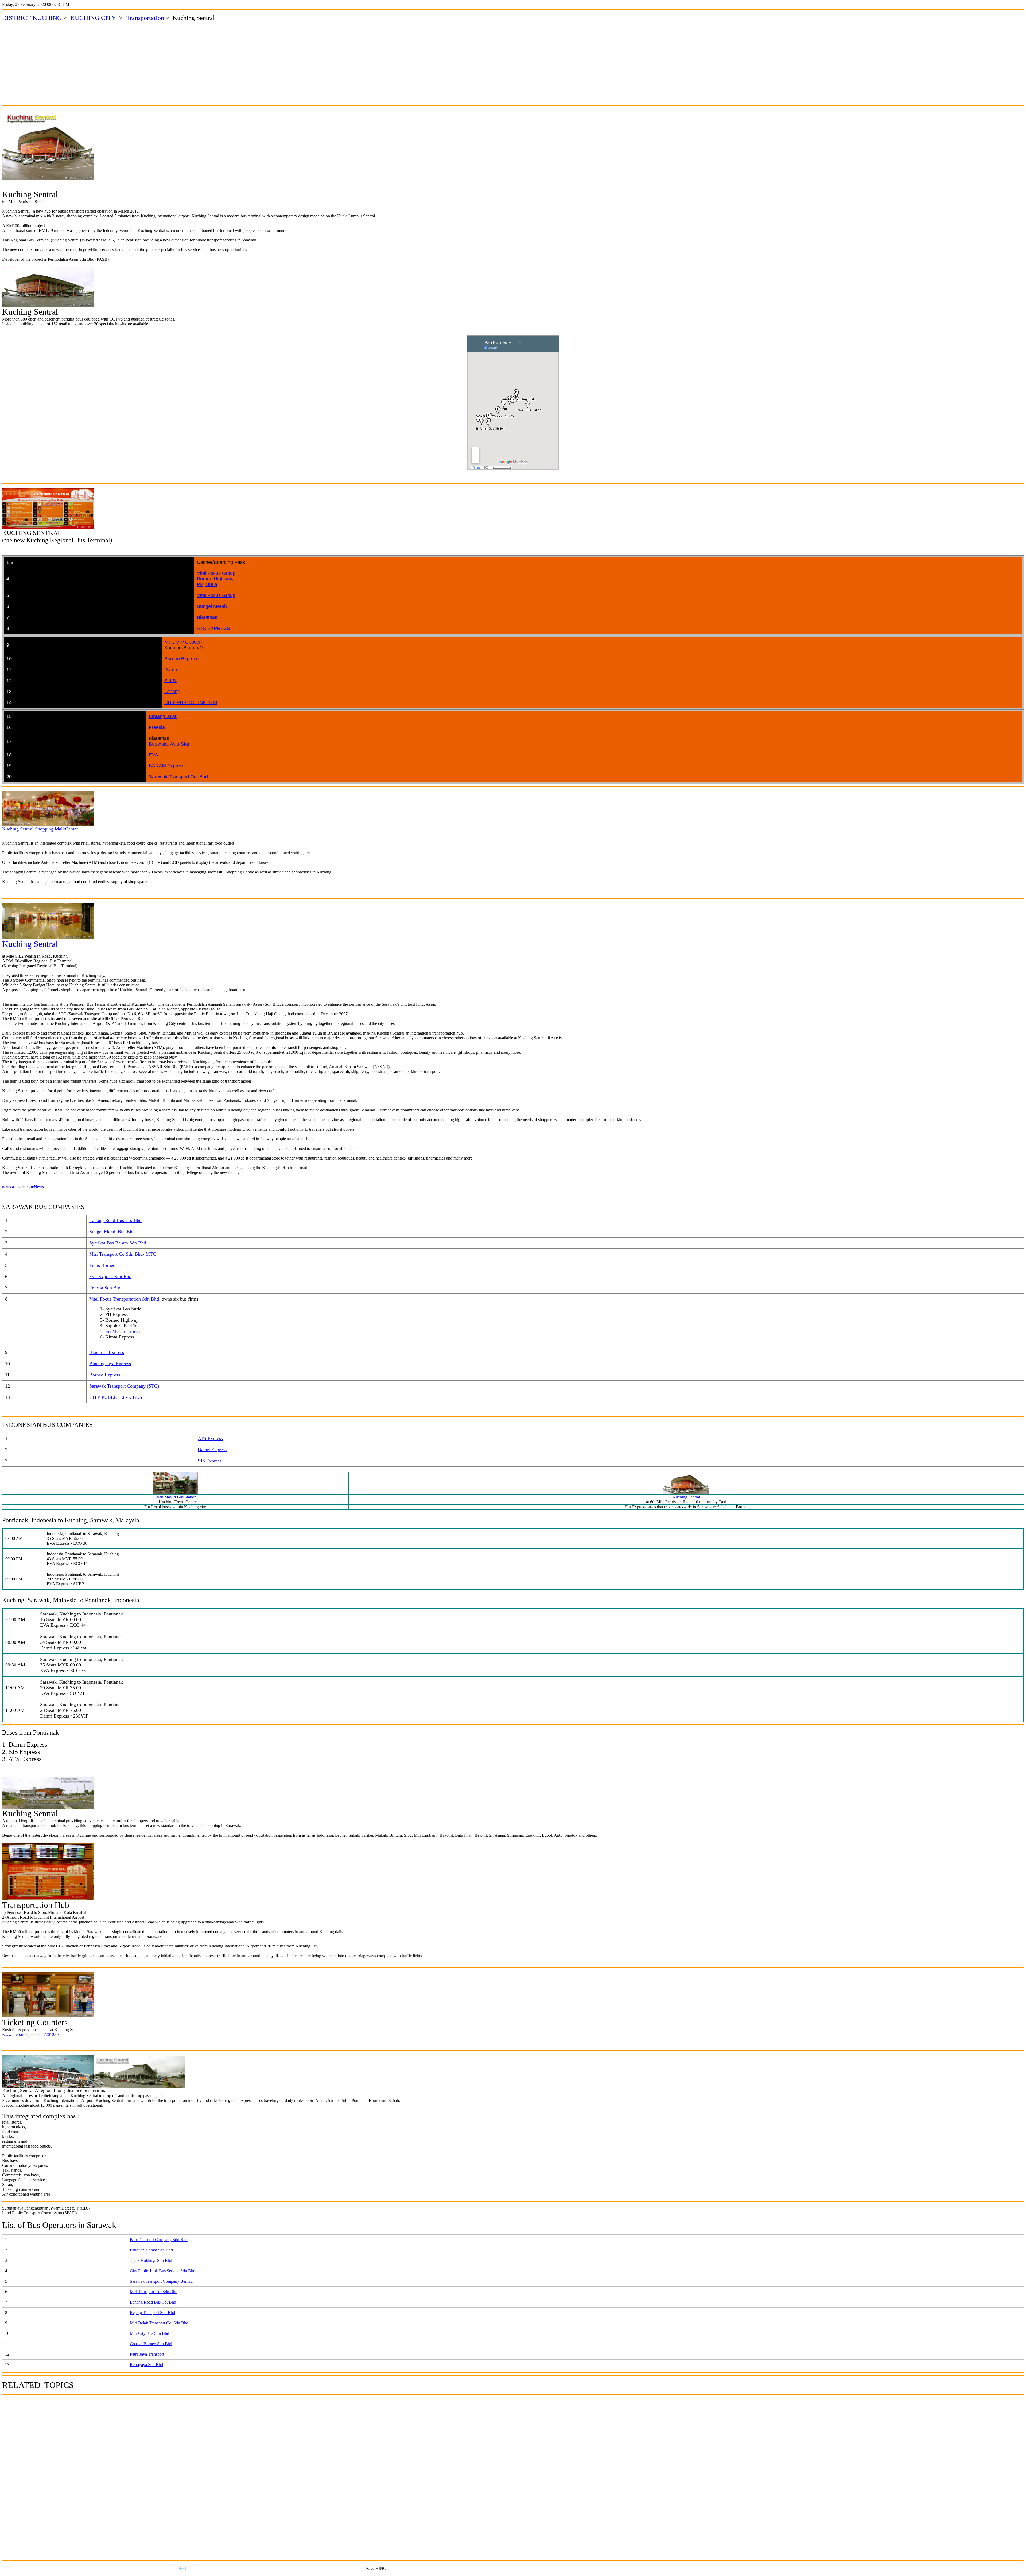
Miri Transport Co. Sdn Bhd (154, 2292)
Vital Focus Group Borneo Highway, (216, 576)
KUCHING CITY (93, 18)
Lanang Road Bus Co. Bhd (153, 2302)
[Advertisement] (513, 63)
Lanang (172, 692)
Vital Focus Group (216, 595)
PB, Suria (207, 584)
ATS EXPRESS (213, 628)
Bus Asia (158, 744)
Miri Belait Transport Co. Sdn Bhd (159, 2323)
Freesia (157, 727)
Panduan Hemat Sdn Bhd (151, 2250)
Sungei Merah (212, 606)
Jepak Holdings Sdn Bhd (151, 2260)
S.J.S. (171, 681)
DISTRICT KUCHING (32, 18)
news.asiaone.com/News (23, 1187)
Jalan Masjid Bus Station (176, 1497)
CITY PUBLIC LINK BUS (191, 702)
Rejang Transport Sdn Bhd (152, 2312)
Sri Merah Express (123, 1331)
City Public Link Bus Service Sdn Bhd (163, 2271)
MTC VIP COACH (183, 642)
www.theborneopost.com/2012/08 (31, 2034)
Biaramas (207, 617)
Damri (171, 670)
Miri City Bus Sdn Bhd (149, 2333)
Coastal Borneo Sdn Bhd (151, 2344)
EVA (153, 755)
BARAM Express (167, 766)
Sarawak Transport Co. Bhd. (179, 777)
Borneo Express (181, 659)
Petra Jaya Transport (147, 2354)
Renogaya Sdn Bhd (146, 2365)
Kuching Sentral (686, 1497)
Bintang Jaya (163, 716)
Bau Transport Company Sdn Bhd (159, 2240)
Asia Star (180, 744)
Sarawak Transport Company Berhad (161, 2281)
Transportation (145, 18)
